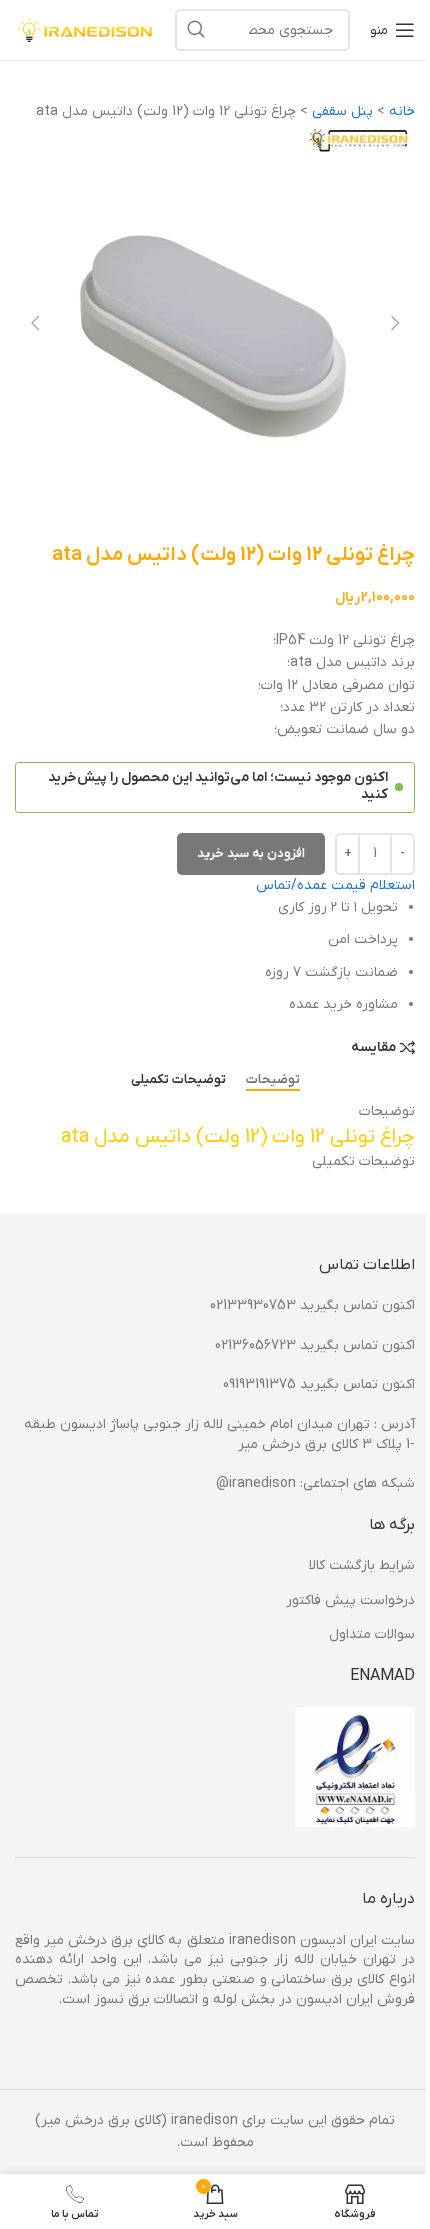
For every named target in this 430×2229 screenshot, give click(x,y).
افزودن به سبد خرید (251, 853)
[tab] (273, 1080)
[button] (395, 323)
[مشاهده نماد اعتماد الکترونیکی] (355, 1766)
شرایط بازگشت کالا (362, 1565)
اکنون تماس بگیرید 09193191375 (319, 1384)
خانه (402, 111)
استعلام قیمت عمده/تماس (335, 885)
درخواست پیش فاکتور (350, 1600)
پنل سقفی (342, 111)
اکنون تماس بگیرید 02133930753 (312, 1305)
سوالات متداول (372, 1634)
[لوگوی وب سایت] (85, 29)
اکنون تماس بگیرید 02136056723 (315, 1345)
